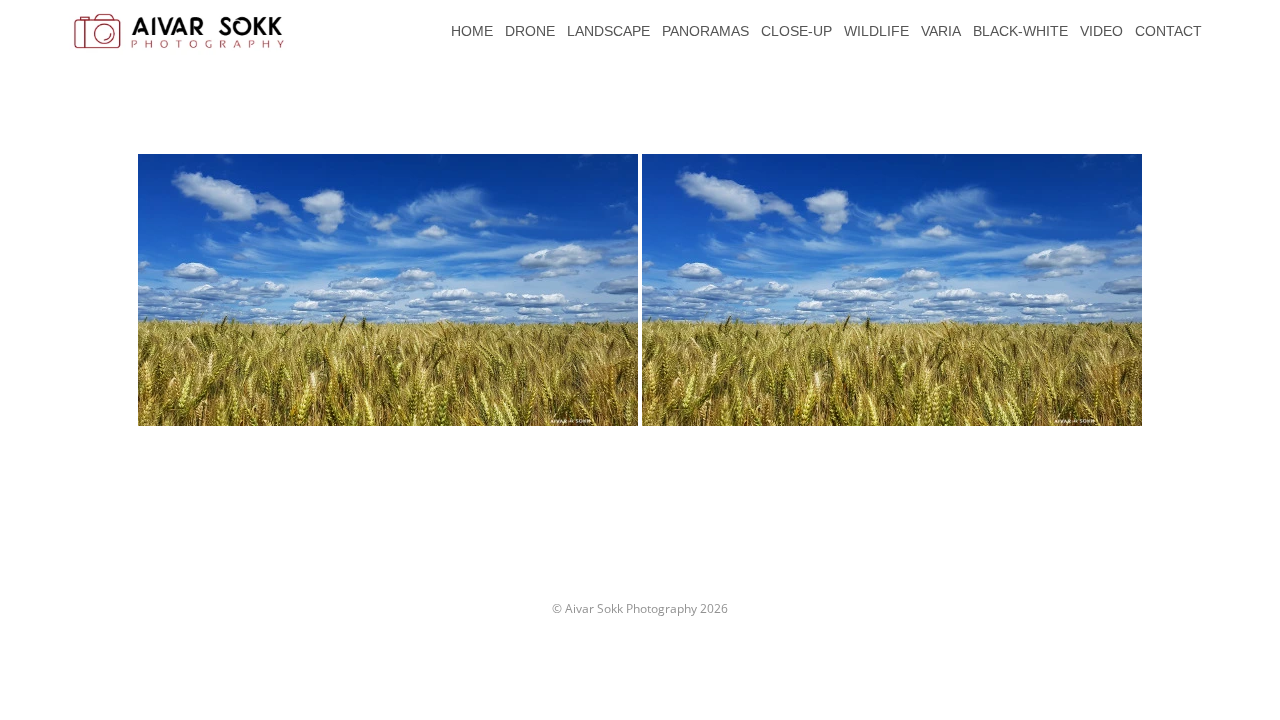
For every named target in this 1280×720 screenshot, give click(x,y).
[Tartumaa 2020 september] (388, 290)
